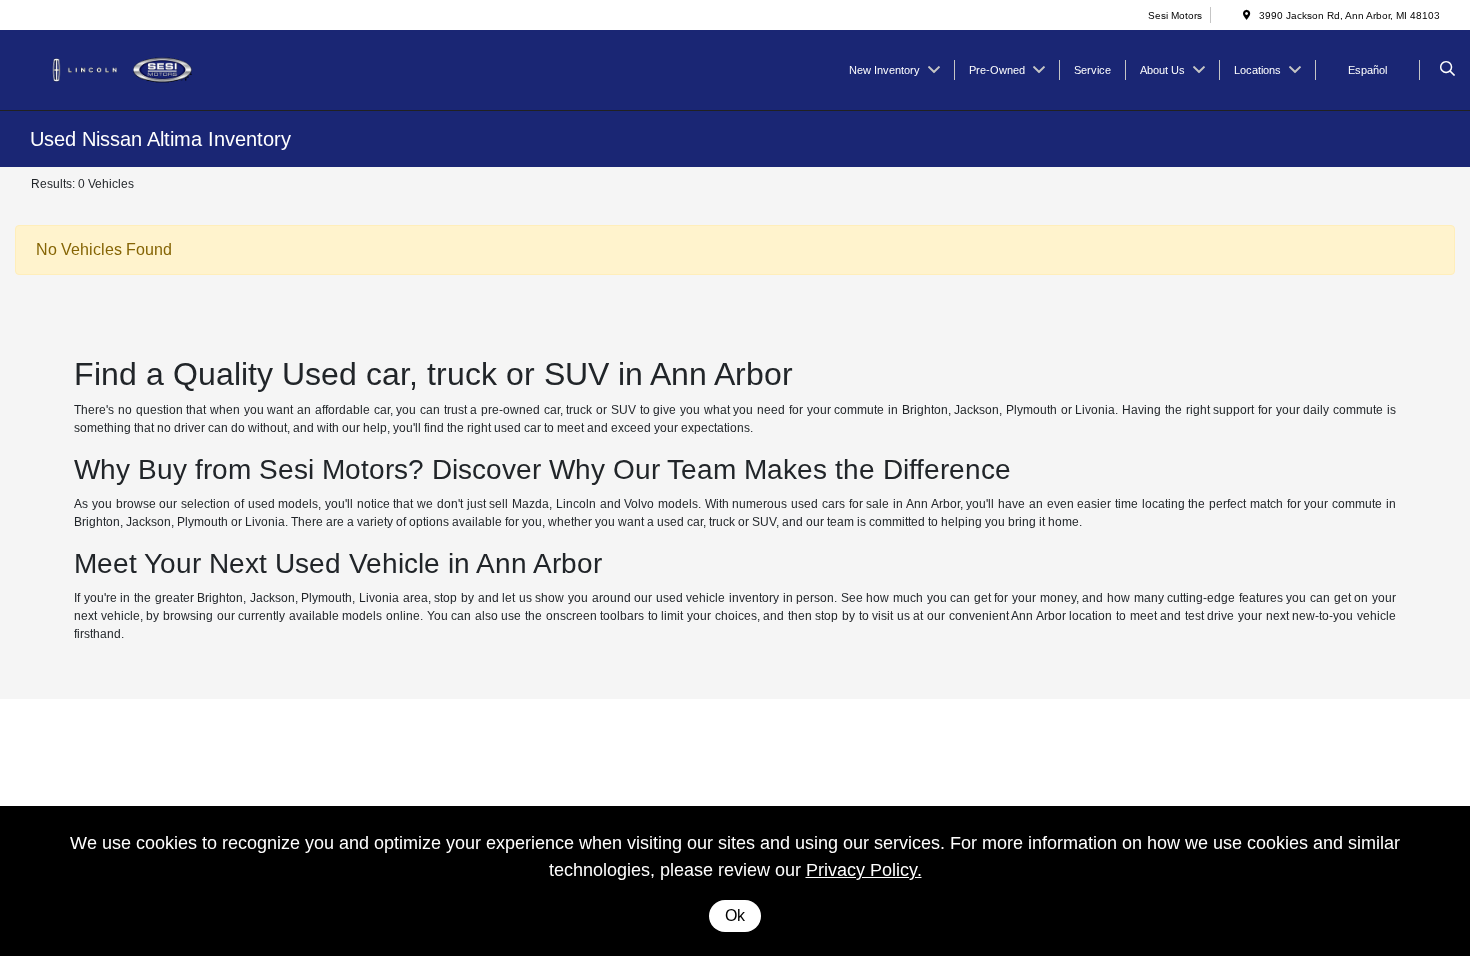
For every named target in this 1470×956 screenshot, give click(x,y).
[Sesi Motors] (120, 68)
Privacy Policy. (864, 870)
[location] (1247, 15)
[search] (1447, 70)
